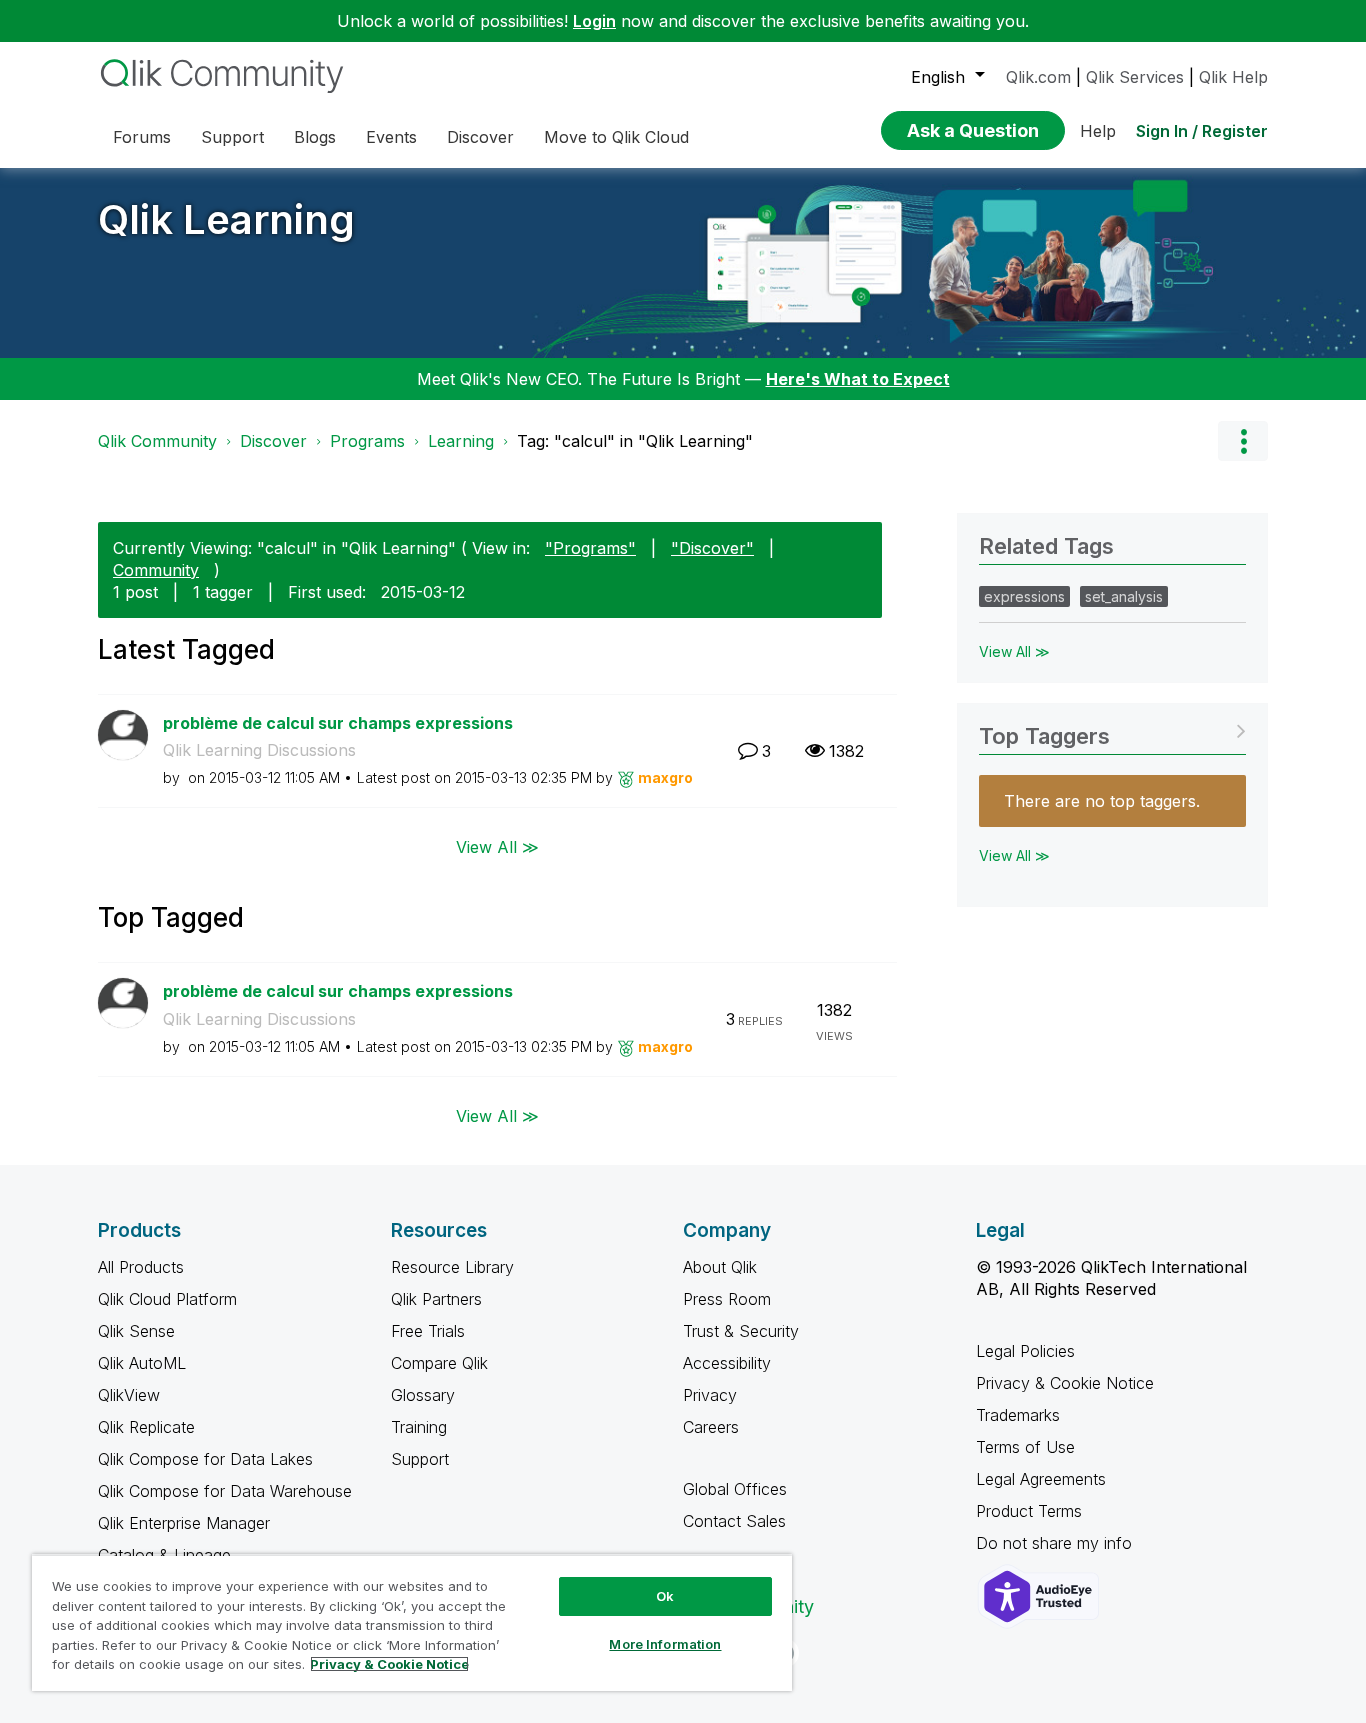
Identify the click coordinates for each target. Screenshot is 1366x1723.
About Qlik (720, 1267)
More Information (665, 1644)
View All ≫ (497, 847)
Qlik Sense (136, 1331)
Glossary (423, 1395)
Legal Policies (1025, 1351)
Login (594, 21)
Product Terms (1029, 1511)
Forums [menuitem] (142, 137)
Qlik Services (1135, 77)
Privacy (710, 1395)
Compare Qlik (439, 1363)
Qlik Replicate (146, 1427)
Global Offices (735, 1489)
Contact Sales (734, 1521)
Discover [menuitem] (480, 137)
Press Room (727, 1299)
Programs (367, 441)
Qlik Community (157, 441)
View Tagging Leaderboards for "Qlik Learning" (1112, 729)
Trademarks (1018, 1415)
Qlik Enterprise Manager (184, 1523)
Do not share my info (1056, 1543)
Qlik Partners (436, 1299)
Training (419, 1427)
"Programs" (590, 548)
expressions (1024, 596)
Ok (665, 1596)
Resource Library (452, 1267)
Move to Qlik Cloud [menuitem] (616, 137)
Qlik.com (1038, 77)
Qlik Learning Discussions (259, 750)
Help (1098, 131)
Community (156, 570)
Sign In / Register (1202, 131)
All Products (141, 1267)
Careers (711, 1427)
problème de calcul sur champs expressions (338, 723)
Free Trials (428, 1331)
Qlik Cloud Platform (167, 1299)
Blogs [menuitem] (315, 137)
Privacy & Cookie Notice (1065, 1383)
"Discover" (712, 548)
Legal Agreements (1041, 1479)
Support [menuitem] (232, 137)
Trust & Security (741, 1331)
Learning (461, 441)
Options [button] (1243, 441)
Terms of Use (1025, 1447)
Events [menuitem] (391, 137)
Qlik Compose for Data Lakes (205, 1459)
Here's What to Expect (858, 379)
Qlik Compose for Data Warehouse (225, 1491)
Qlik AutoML (142, 1363)
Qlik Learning (226, 219)
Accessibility (727, 1363)
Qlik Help (1233, 77)
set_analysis (1124, 596)
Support (420, 1459)
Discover (273, 441)
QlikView (129, 1395)
